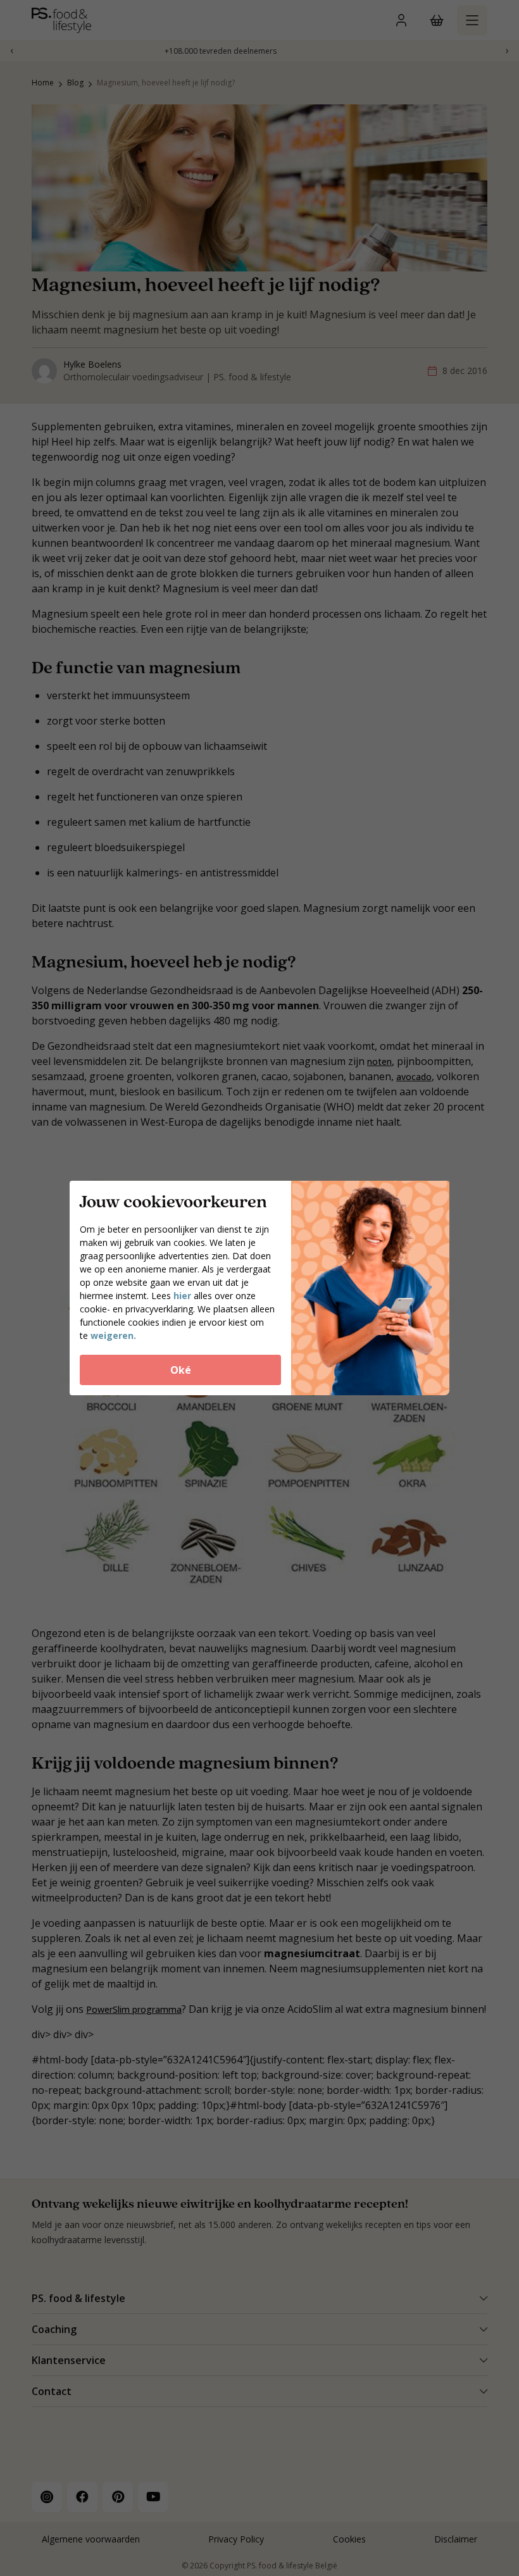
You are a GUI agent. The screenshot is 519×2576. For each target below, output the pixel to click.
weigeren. (113, 1335)
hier (182, 1296)
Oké (181, 1370)
